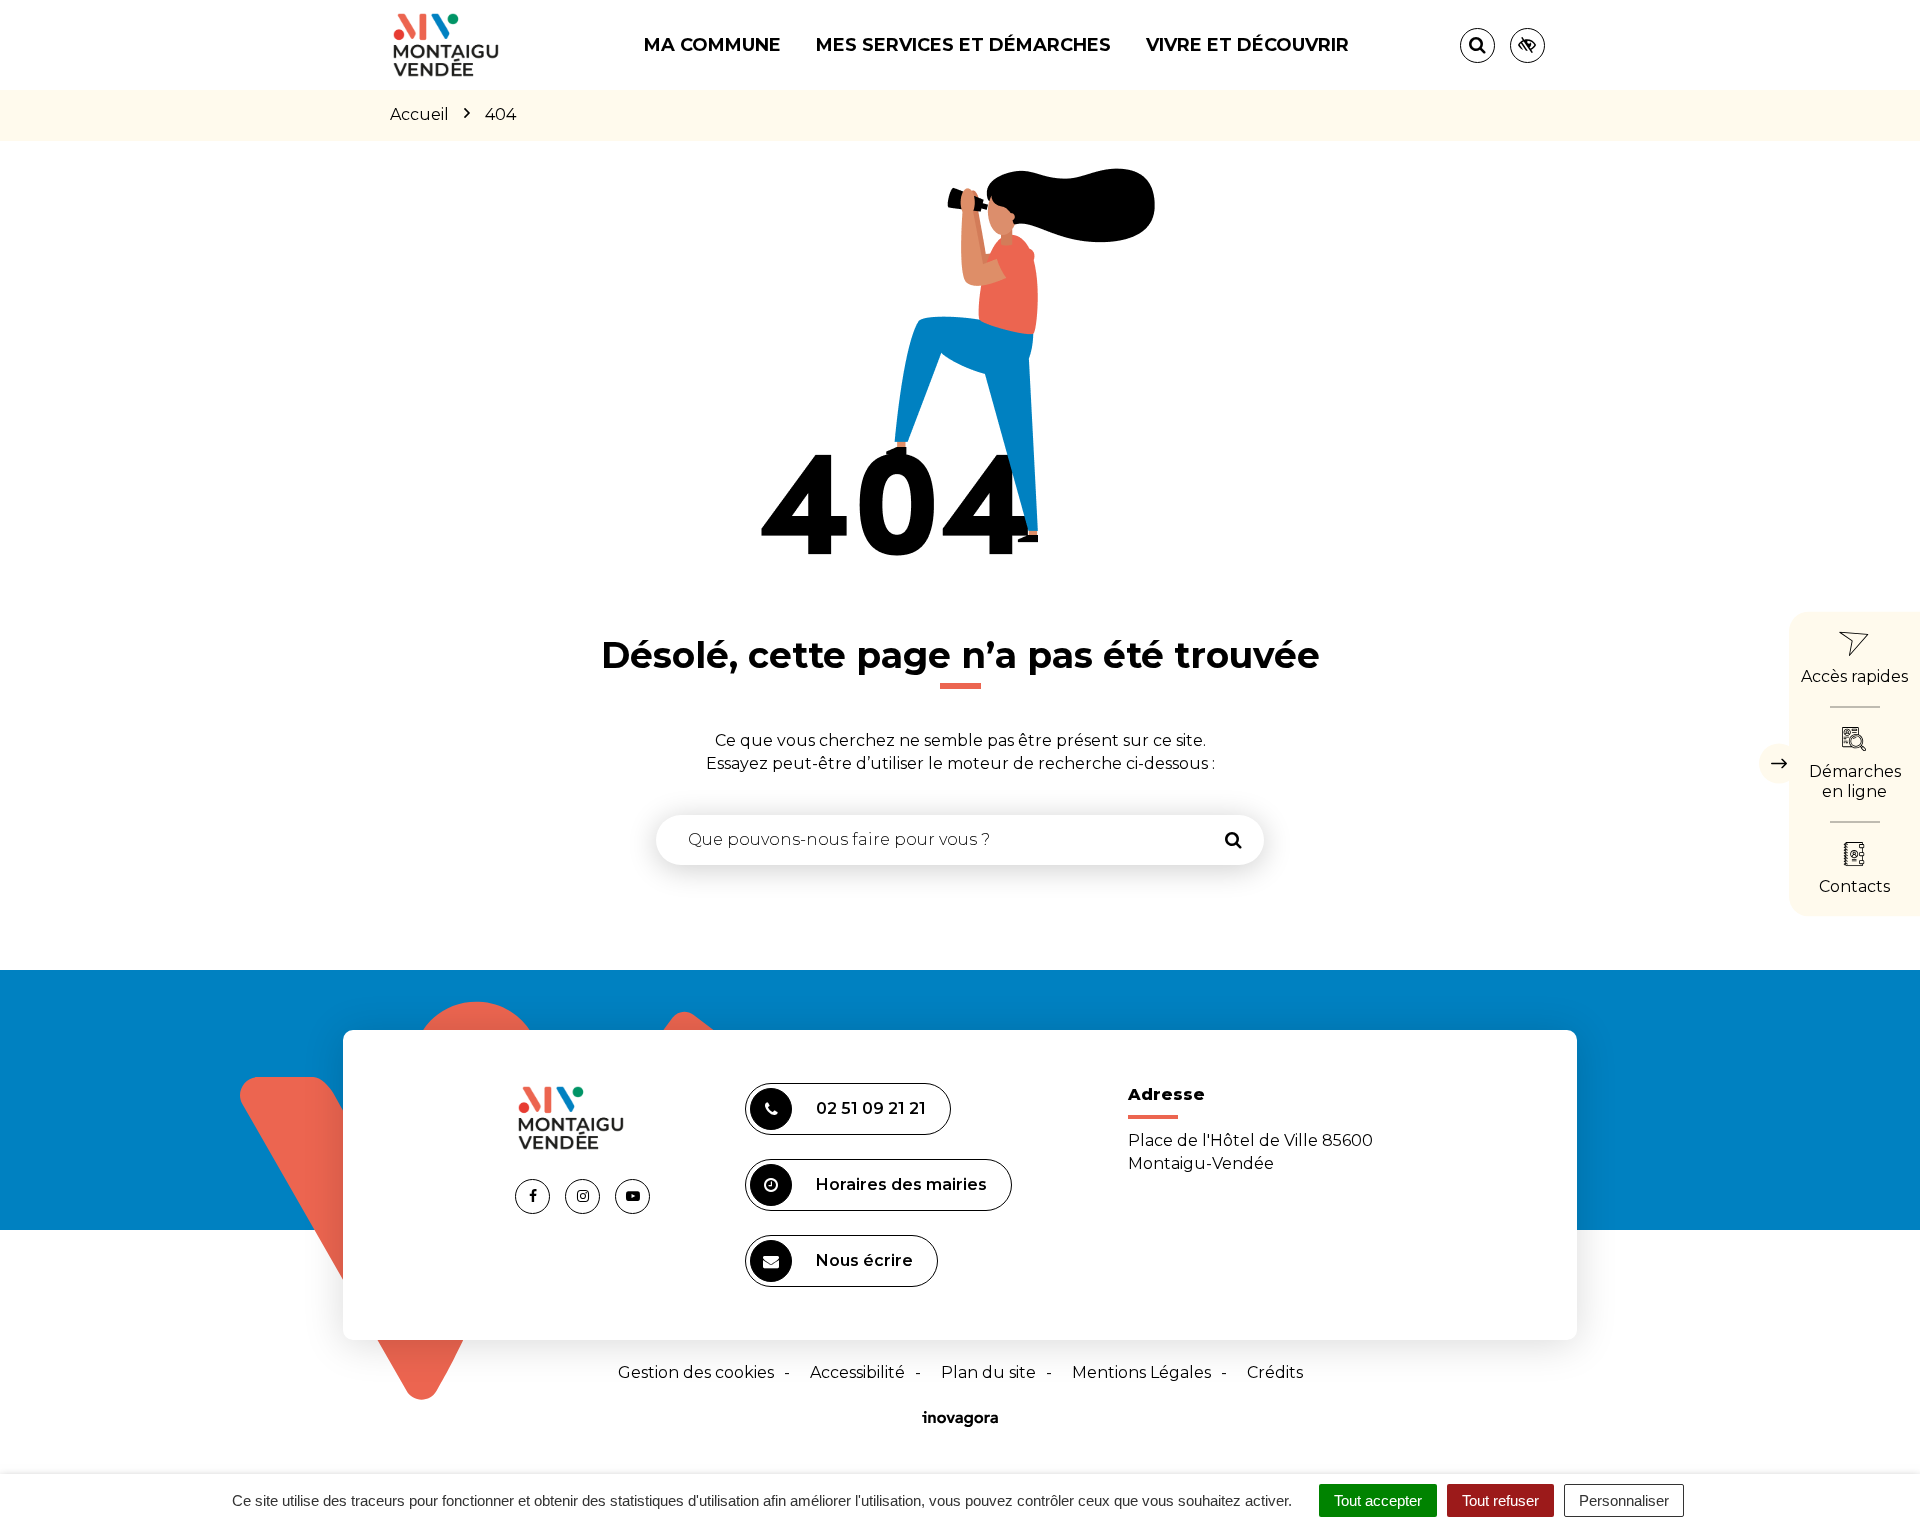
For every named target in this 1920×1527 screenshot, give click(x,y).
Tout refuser (1500, 1500)
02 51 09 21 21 (871, 1108)
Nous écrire (864, 1260)
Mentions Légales (1141, 1372)
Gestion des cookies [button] (696, 1372)
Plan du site (988, 1372)
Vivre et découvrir (1247, 45)
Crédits (1275, 1372)
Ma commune (712, 45)
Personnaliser (1624, 1500)
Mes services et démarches (963, 45)
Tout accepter (1378, 1500)
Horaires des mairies (901, 1184)
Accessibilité (857, 1372)
